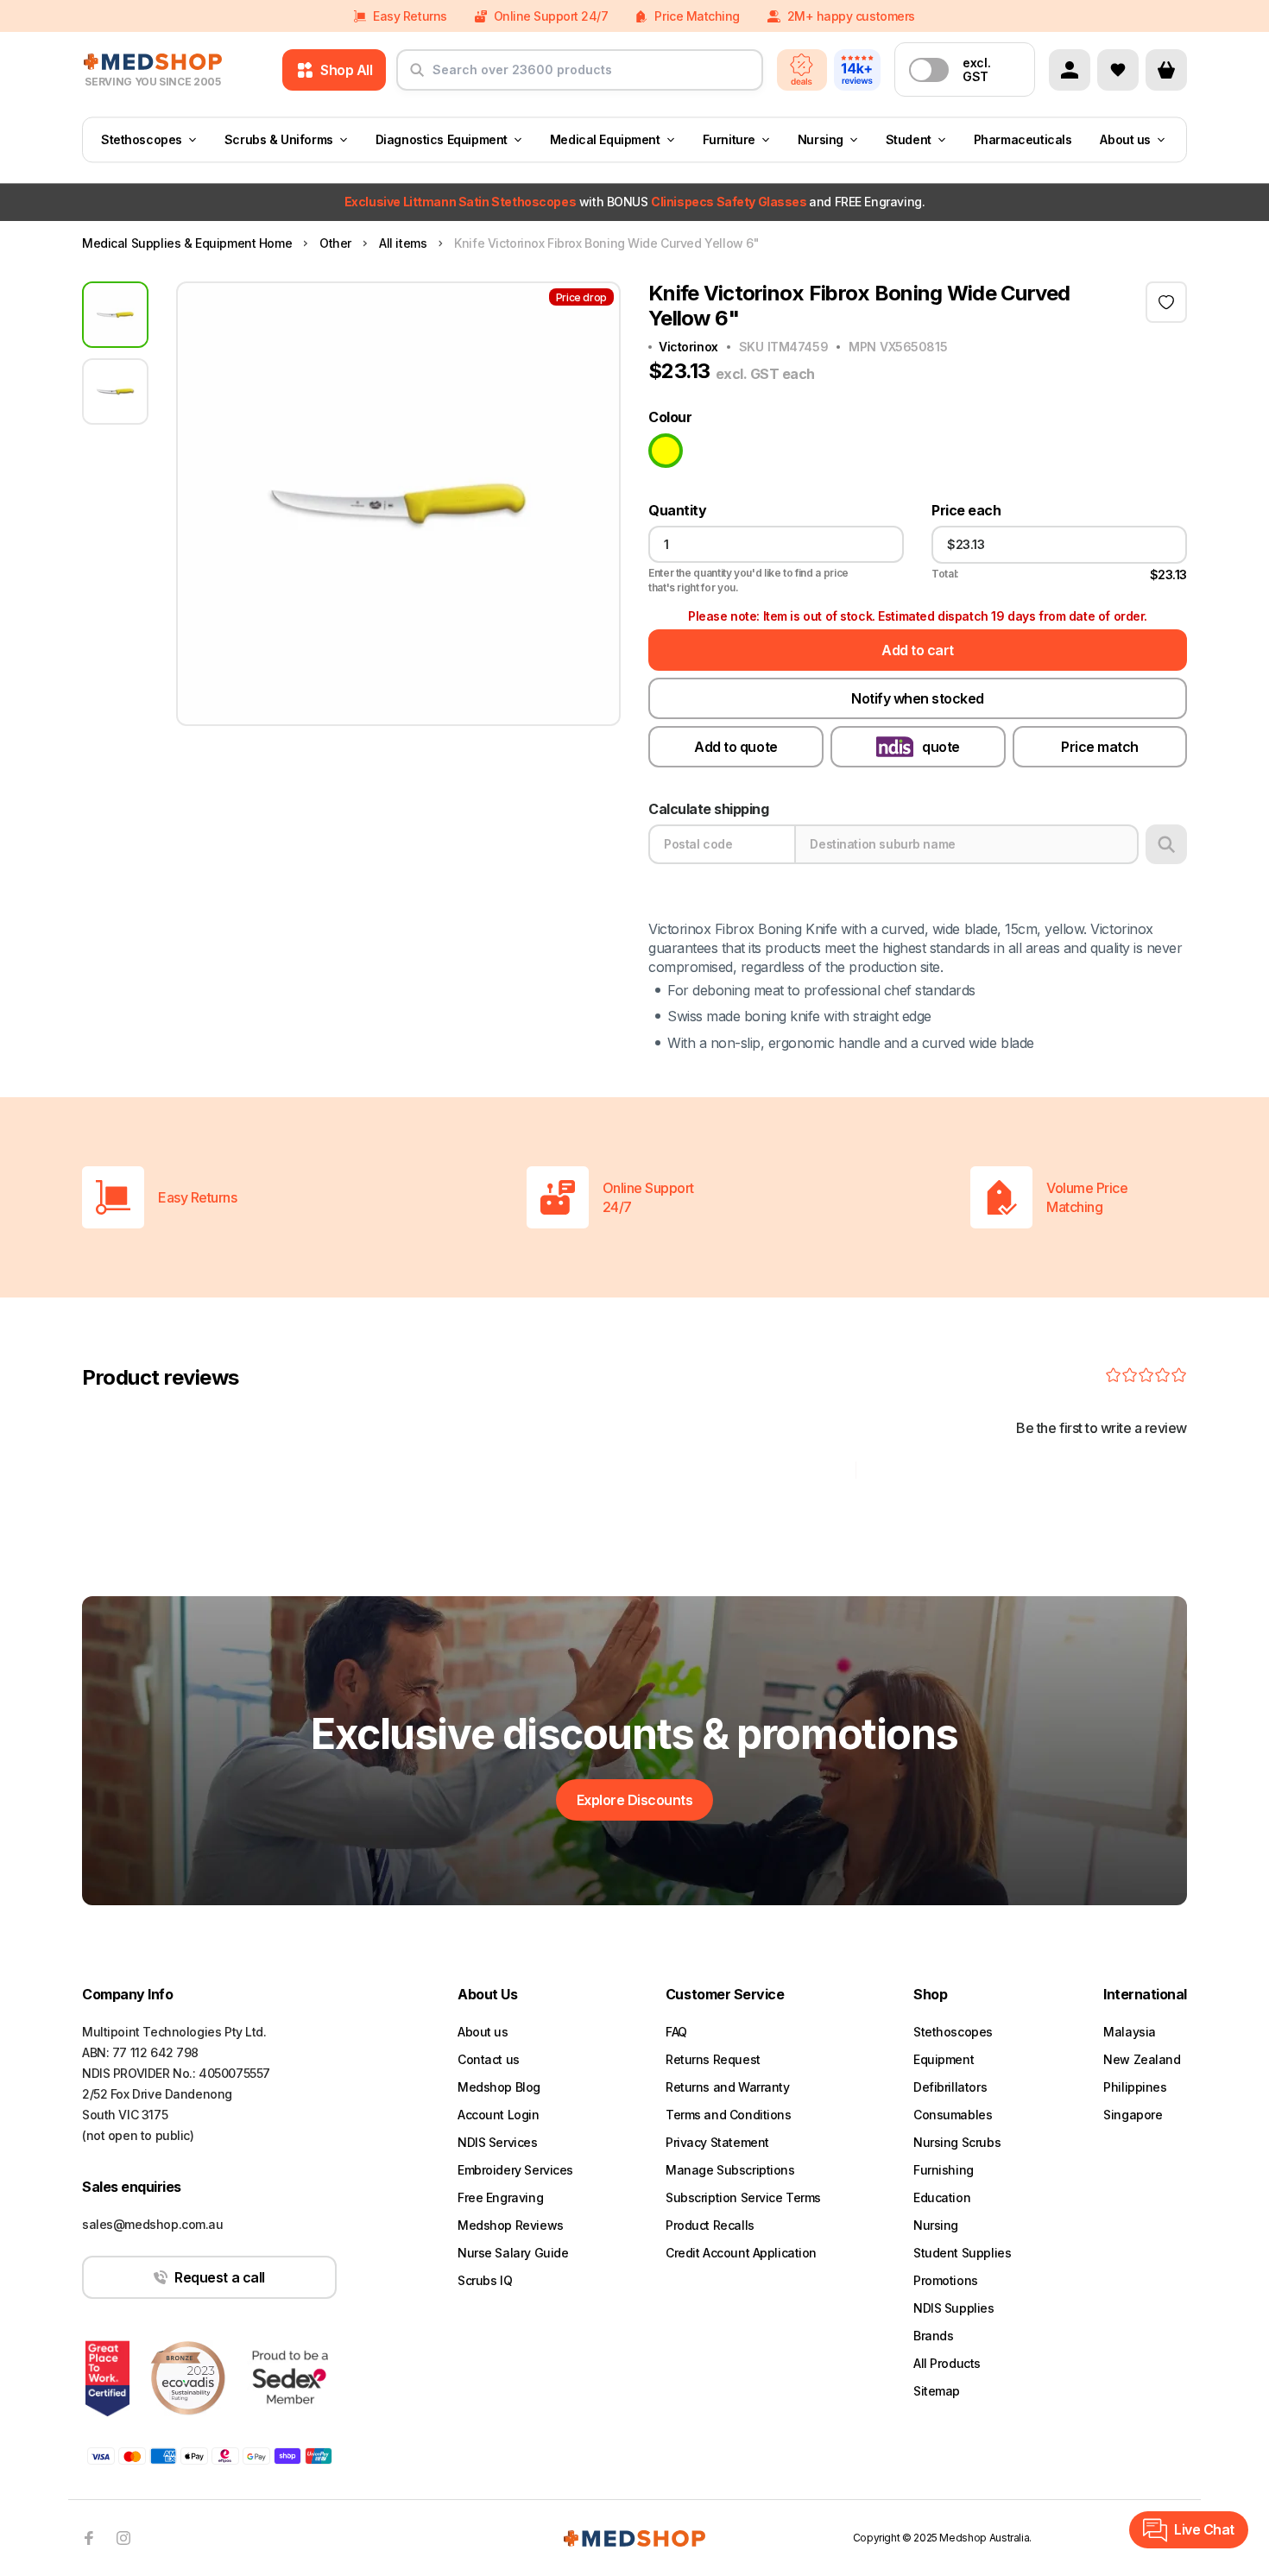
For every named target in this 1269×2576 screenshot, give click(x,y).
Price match (1100, 747)
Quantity (677, 511)
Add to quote (736, 747)
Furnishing (944, 2170)
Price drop (581, 297)
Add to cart (918, 650)
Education (942, 2197)
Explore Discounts (635, 1800)
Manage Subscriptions (730, 2170)
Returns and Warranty (728, 2087)
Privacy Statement (717, 2142)
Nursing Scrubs (957, 2142)
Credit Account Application (741, 2253)
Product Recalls (710, 2225)
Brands (933, 2336)
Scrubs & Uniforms (279, 139)
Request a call (219, 2277)
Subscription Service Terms (743, 2197)
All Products (947, 2363)
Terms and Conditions (729, 2115)
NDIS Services (498, 2142)
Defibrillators (950, 2087)
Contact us (489, 2059)
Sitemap (937, 2391)
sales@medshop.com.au (153, 2224)
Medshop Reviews (511, 2225)
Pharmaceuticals (1023, 139)
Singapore (1133, 2115)
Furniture (729, 139)
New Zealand (1142, 2059)
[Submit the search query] (417, 77)
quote (941, 747)
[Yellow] (666, 451)
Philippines (1135, 2087)
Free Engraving (500, 2197)
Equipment (944, 2059)
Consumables (953, 2115)
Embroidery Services (515, 2170)
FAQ (676, 2032)
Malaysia (1130, 2032)
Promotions (946, 2280)
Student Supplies (962, 2253)
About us (1125, 139)
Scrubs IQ (485, 2280)
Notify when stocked (918, 698)
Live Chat (1204, 2529)
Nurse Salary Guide (513, 2253)
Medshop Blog (499, 2087)
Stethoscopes (142, 139)
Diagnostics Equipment (442, 139)
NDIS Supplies (954, 2308)
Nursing (821, 139)
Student (909, 139)
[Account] (1070, 70)
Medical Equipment (605, 139)
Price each (966, 511)
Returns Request (713, 2059)
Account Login (499, 2115)
